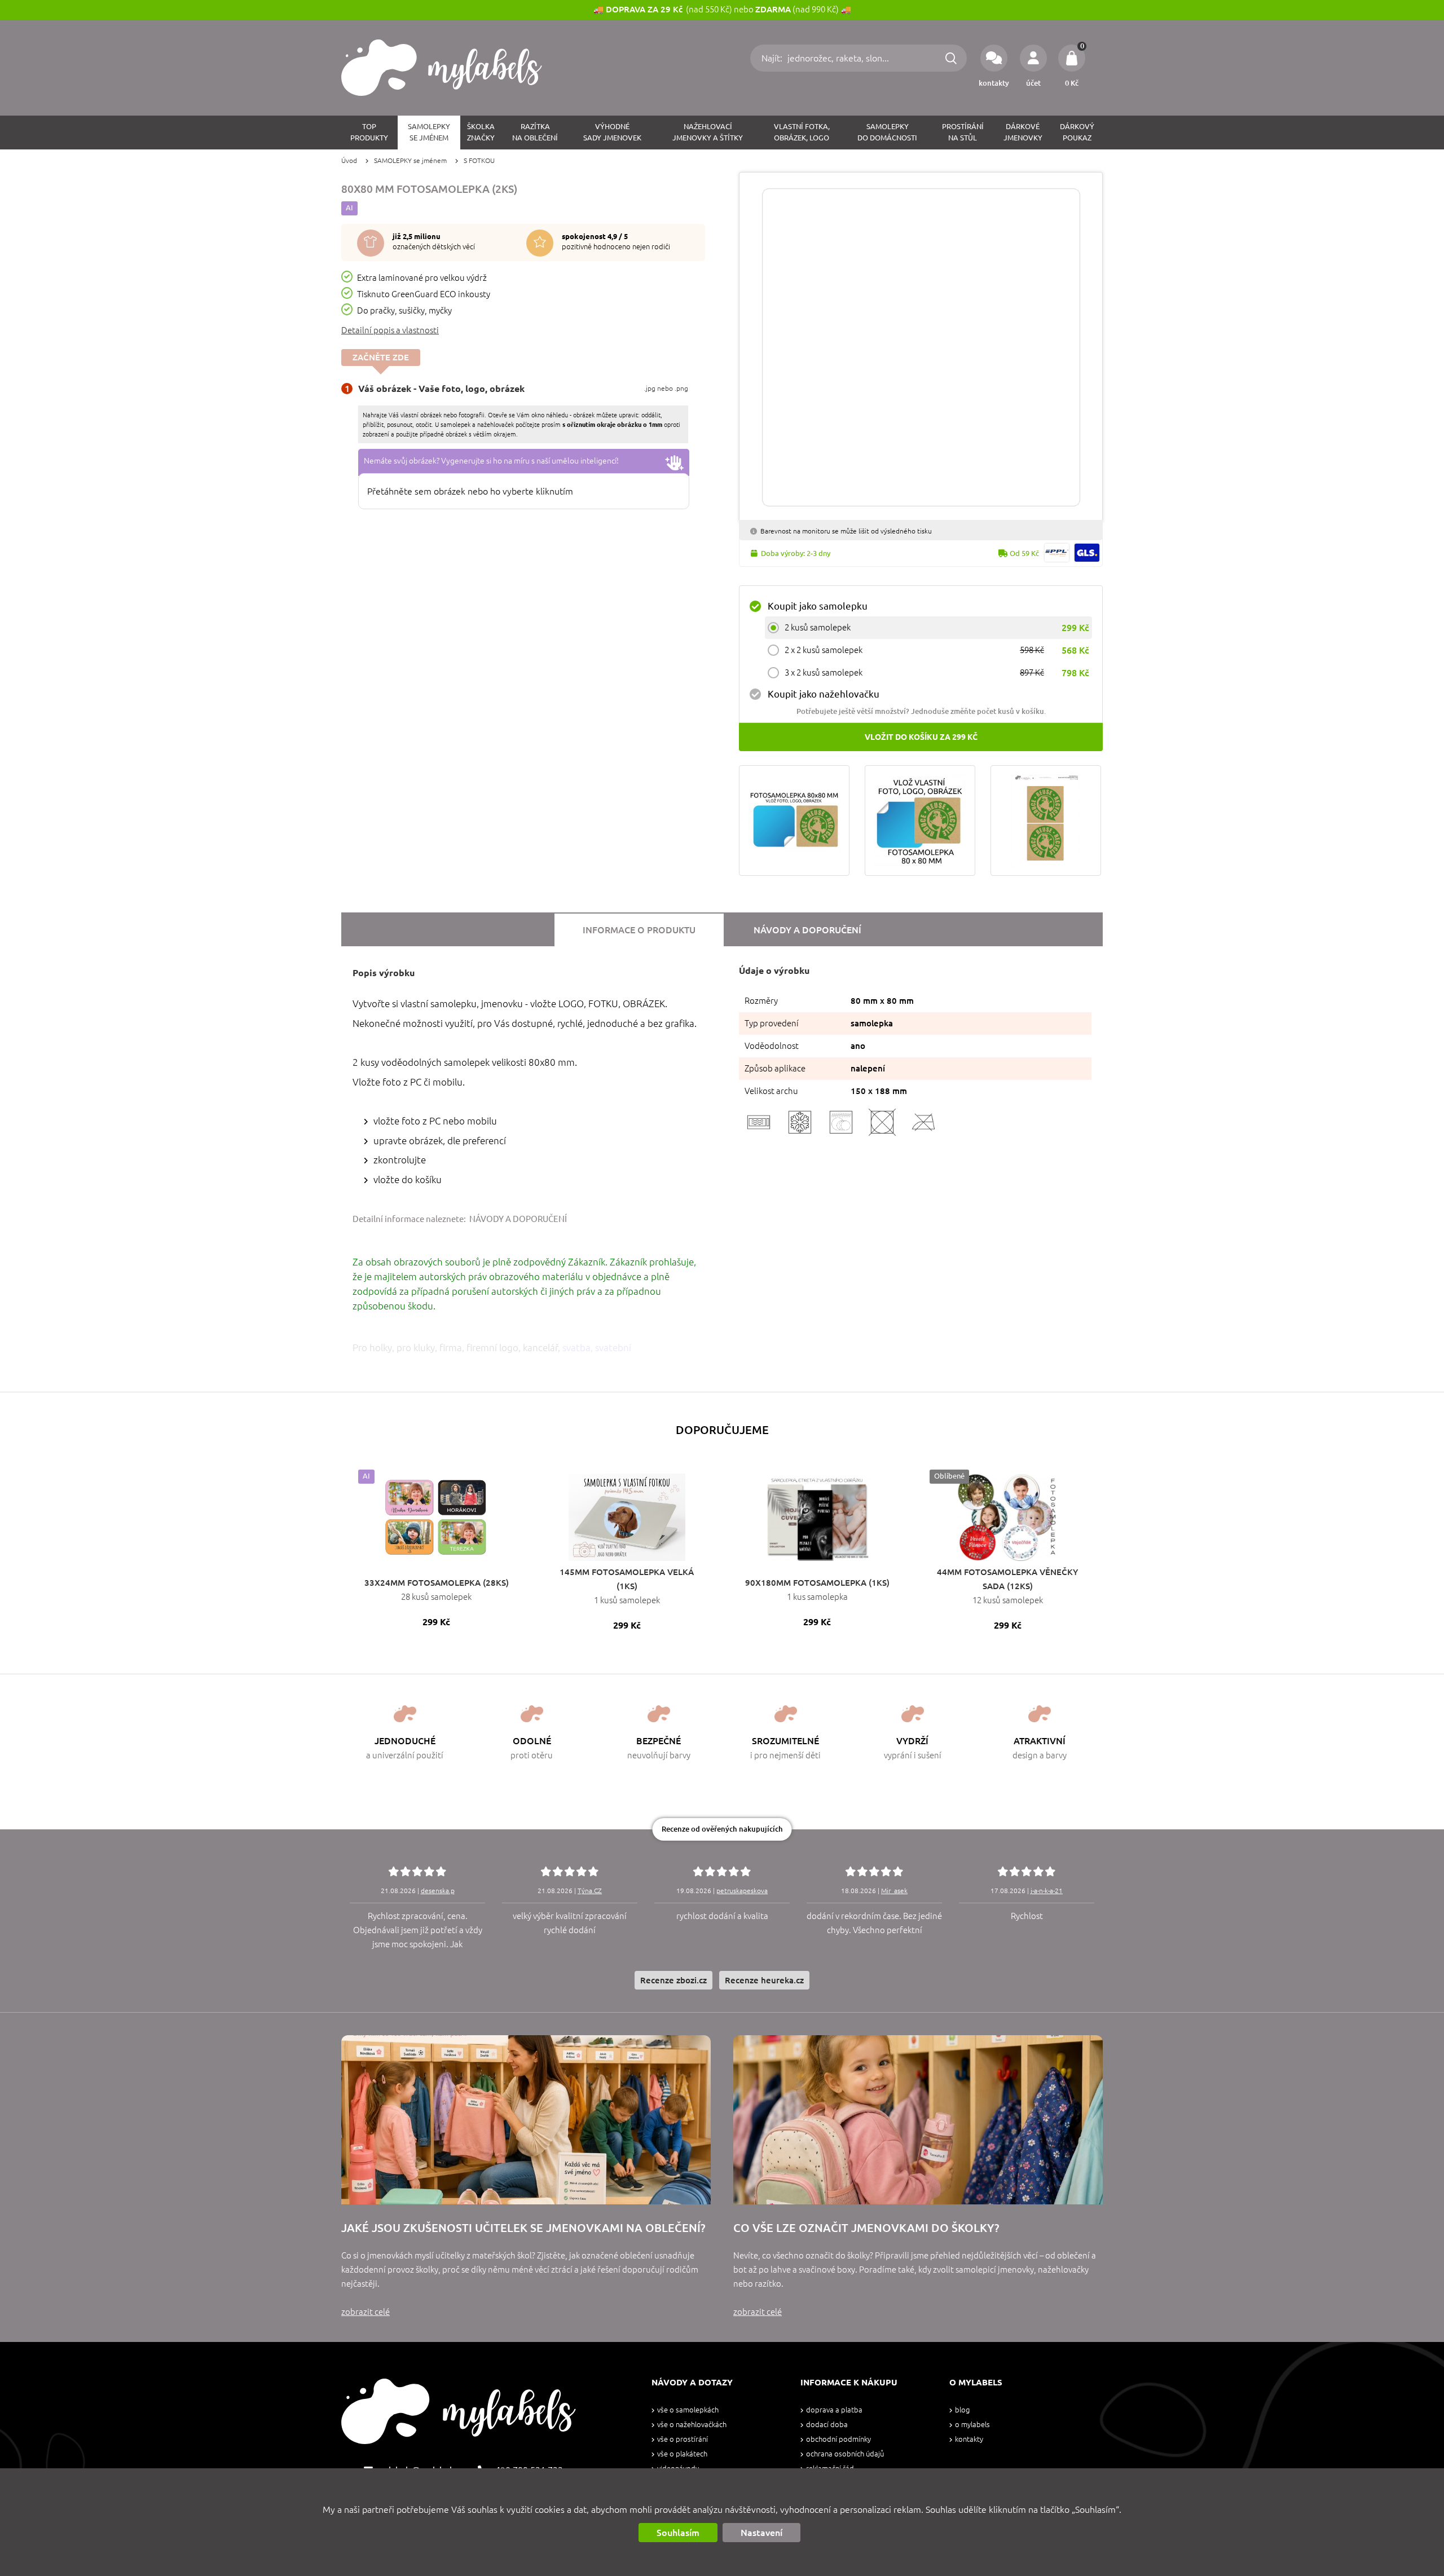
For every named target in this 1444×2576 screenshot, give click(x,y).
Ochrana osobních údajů (845, 2454)
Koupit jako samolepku (818, 606)
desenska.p (438, 1891)
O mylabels (972, 2425)
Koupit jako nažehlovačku (824, 694)
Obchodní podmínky (838, 2439)
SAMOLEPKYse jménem (429, 132)
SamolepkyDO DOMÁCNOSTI (887, 132)
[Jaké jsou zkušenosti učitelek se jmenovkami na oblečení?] (526, 2120)
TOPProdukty (369, 132)
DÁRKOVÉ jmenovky (1023, 132)
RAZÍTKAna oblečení (535, 132)
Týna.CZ (590, 1891)
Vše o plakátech (682, 2454)
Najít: (773, 58)
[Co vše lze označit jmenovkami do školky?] (918, 2120)
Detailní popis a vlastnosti (390, 330)
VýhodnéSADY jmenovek (612, 132)
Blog (962, 2410)
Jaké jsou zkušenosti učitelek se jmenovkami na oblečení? (523, 2228)
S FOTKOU (479, 160)
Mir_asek (894, 1891)
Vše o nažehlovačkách (692, 2425)
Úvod (349, 160)
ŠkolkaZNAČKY (481, 132)
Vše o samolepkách (688, 2410)
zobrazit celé (366, 2312)
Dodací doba (827, 2425)
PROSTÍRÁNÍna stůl (963, 132)
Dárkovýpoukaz (1077, 132)
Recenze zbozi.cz (673, 1980)
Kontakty (969, 2439)
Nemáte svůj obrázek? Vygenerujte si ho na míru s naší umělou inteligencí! (491, 461)
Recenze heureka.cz (764, 1980)
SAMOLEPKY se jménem (410, 160)
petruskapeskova (742, 1891)
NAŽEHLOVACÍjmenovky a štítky (708, 132)
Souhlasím (678, 2533)
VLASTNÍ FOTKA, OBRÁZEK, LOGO (802, 132)
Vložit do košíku (921, 737)
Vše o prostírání (683, 2439)
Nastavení (761, 2533)
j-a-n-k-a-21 (1047, 1891)
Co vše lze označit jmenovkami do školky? (866, 2228)
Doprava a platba (834, 2410)
